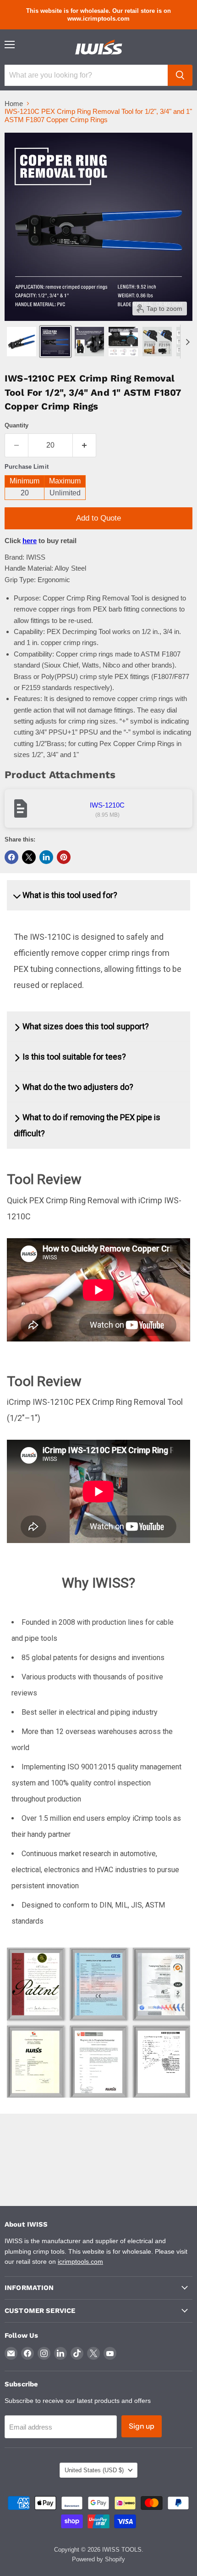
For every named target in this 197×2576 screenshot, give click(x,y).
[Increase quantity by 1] (85, 445)
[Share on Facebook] (11, 857)
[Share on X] (29, 857)
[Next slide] (187, 342)
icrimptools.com (80, 2262)
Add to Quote (98, 518)
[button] (22, 342)
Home (14, 104)
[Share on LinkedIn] (46, 857)
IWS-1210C (107, 805)
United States (94, 2470)
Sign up (142, 2426)
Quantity (16, 425)
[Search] (180, 75)
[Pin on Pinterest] (64, 857)
